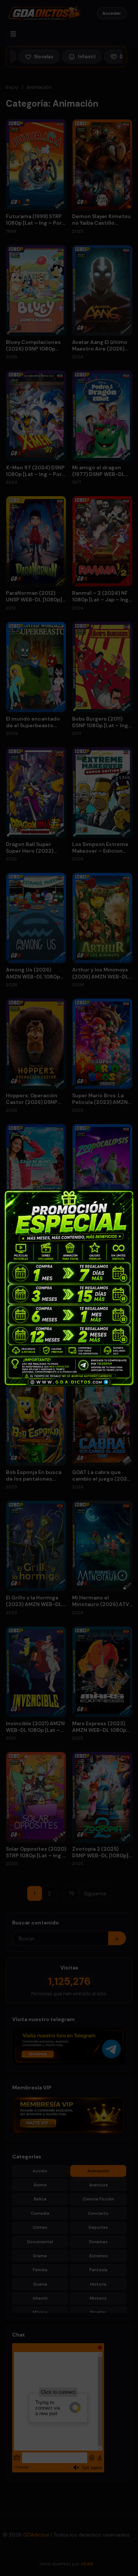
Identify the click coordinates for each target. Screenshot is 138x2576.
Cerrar (128, 1195)
